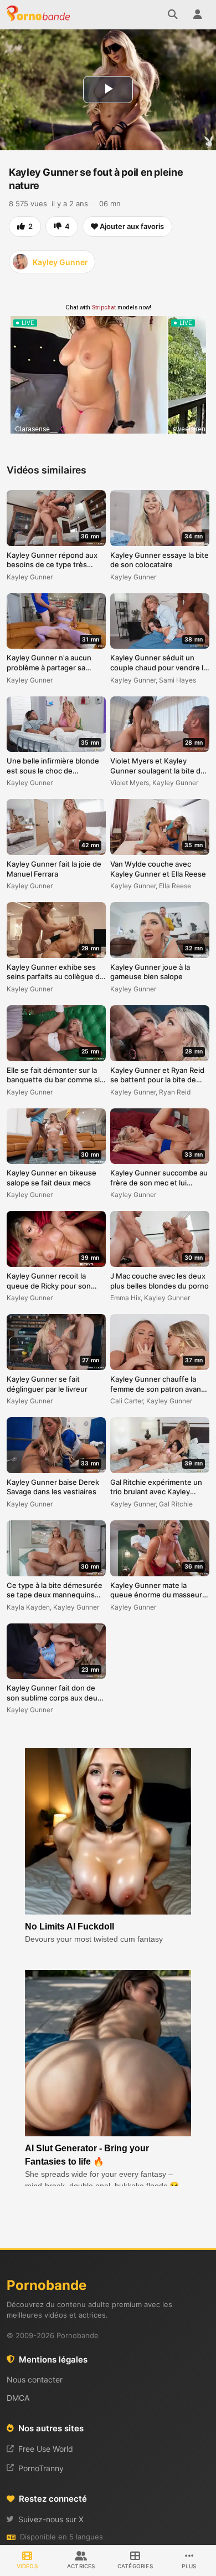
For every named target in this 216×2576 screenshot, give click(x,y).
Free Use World (46, 2449)
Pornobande (40, 14)
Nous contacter (35, 2379)
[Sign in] (197, 14)
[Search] (173, 14)
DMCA (18, 2398)
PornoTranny (41, 2468)
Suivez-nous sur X (51, 2519)
